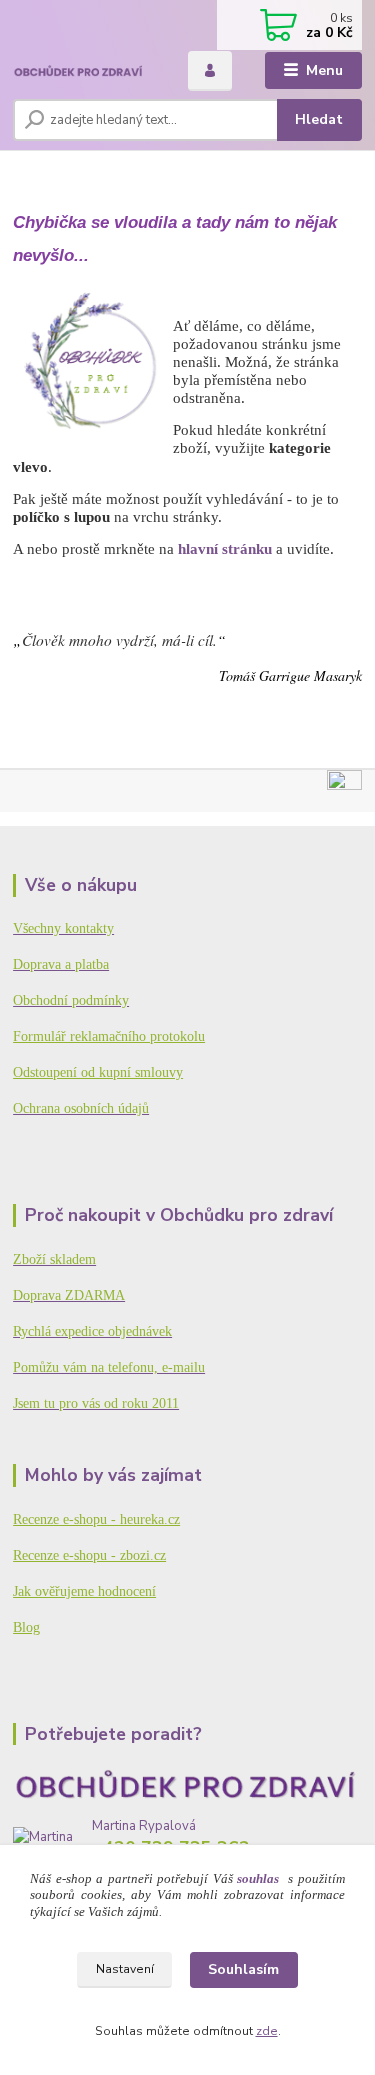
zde (267, 2031)
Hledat (319, 119)
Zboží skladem (54, 1259)
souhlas (258, 1879)
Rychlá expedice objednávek (92, 1331)
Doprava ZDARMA (69, 1295)
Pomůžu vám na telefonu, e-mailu (109, 1367)
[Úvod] (85, 71)
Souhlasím (243, 1969)
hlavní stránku (225, 548)
